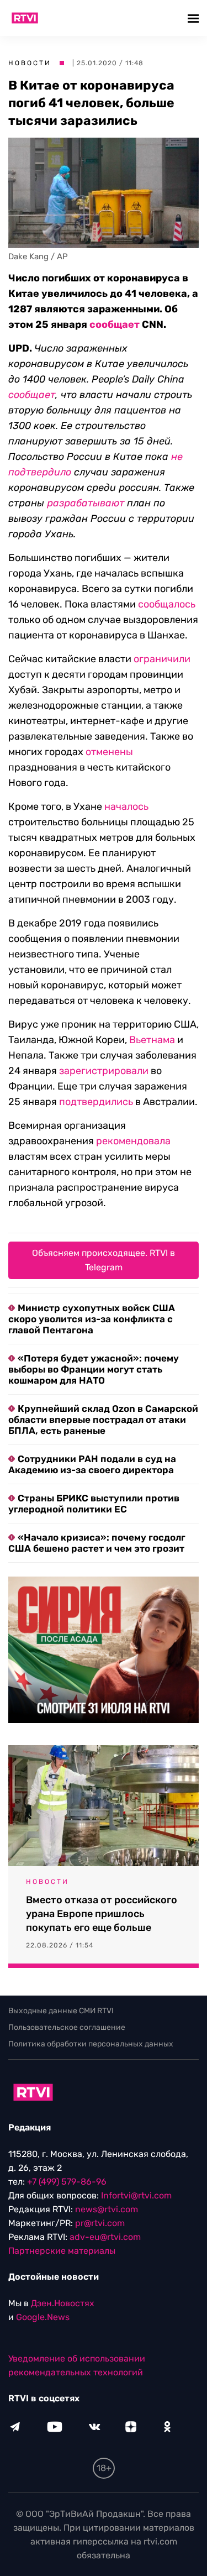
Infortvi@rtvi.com (136, 2195)
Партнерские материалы (62, 2251)
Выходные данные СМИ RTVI (61, 2011)
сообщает (115, 324)
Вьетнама (152, 1040)
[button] (195, 18)
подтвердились (96, 1102)
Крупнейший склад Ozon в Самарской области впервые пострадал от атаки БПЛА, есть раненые (103, 1420)
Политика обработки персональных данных (91, 2044)
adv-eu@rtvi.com (105, 2237)
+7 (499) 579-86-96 (67, 2182)
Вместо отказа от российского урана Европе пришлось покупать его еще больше (102, 1914)
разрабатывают (86, 503)
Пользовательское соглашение (67, 2027)
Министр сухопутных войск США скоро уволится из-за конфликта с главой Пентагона (92, 1319)
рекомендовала (133, 1141)
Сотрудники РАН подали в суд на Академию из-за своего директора (92, 1464)
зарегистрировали (104, 1071)
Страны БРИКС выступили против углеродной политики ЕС (94, 1504)
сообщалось (167, 604)
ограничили (162, 659)
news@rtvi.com (107, 2209)
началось (126, 807)
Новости (30, 63)
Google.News (43, 2317)
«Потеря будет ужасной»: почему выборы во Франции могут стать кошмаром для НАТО (94, 1369)
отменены (109, 752)
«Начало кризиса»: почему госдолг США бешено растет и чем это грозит (97, 1543)
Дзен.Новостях (63, 2303)
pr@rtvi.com (100, 2223)
